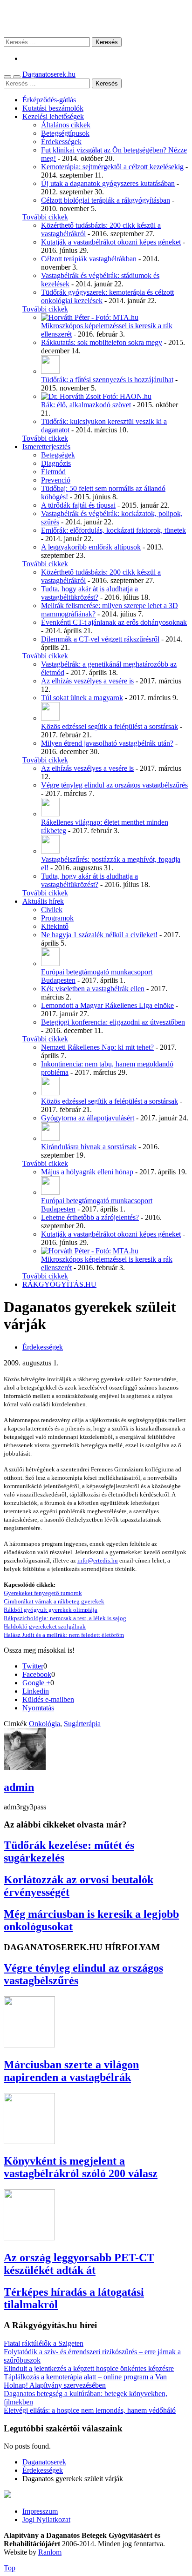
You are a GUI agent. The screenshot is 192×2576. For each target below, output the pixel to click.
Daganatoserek (96, 18)
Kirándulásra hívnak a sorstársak (89, 1147)
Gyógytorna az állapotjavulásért (88, 1118)
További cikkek (45, 217)
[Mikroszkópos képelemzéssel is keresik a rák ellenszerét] (90, 317)
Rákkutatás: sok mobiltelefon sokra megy (102, 342)
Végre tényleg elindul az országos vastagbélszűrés (114, 785)
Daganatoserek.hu (49, 74)
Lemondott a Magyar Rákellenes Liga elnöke (107, 1005)
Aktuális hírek (43, 901)
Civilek (52, 910)
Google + (36, 1683)
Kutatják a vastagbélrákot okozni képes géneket (111, 242)
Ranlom (50, 2552)
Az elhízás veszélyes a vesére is (87, 681)
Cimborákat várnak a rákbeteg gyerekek (54, 1601)
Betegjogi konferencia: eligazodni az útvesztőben (113, 1022)
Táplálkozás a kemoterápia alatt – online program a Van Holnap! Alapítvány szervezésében (85, 2381)
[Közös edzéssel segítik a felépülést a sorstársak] (50, 718)
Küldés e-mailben (48, 1699)
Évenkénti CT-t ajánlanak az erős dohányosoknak (114, 622)
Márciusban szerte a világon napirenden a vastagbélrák (71, 2071)
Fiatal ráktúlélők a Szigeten (44, 2343)
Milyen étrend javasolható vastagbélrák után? (107, 743)
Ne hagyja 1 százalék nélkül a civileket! (99, 935)
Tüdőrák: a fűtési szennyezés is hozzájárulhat (107, 380)
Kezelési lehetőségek (53, 116)
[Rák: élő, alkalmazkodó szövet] (96, 396)
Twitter (33, 1666)
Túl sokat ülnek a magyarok (82, 698)
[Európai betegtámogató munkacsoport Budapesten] (50, 964)
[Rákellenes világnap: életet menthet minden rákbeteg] (50, 814)
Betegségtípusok (65, 133)
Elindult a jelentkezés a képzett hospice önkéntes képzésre (89, 2368)
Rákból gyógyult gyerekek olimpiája (51, 1610)
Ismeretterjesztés (46, 447)
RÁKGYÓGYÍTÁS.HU (59, 1284)
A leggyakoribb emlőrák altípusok (91, 547)
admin (19, 1787)
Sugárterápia (82, 1724)
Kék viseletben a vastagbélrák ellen (93, 989)
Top (10, 2568)
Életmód (53, 472)
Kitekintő (55, 926)
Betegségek (58, 455)
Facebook (37, 1674)
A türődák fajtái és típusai (78, 505)
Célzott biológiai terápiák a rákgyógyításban (106, 200)
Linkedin (36, 1691)
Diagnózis (56, 463)
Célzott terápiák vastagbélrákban (89, 259)
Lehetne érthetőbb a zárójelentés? (90, 1217)
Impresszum (40, 2511)
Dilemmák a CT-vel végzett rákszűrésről (100, 639)
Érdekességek (61, 142)
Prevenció (56, 480)
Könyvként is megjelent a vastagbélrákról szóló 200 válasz (81, 2167)
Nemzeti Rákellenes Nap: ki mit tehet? (97, 1047)
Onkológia (45, 1724)
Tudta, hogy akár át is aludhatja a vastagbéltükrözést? (89, 593)
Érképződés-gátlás (49, 100)
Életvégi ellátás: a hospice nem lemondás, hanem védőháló (90, 2410)
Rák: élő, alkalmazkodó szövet (86, 405)
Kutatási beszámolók (53, 108)
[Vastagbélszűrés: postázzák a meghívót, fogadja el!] (50, 851)
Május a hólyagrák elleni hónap (87, 1172)
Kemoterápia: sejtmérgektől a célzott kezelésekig (112, 167)
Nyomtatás (38, 1708)
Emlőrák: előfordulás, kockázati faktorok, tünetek (113, 530)
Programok (57, 918)
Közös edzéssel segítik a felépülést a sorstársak (110, 726)
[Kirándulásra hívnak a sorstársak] (50, 1138)
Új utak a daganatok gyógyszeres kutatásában (108, 183)
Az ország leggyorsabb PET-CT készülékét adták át (79, 2264)
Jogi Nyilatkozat (46, 2520)
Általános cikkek (66, 125)
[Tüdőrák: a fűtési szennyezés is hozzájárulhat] (50, 371)
